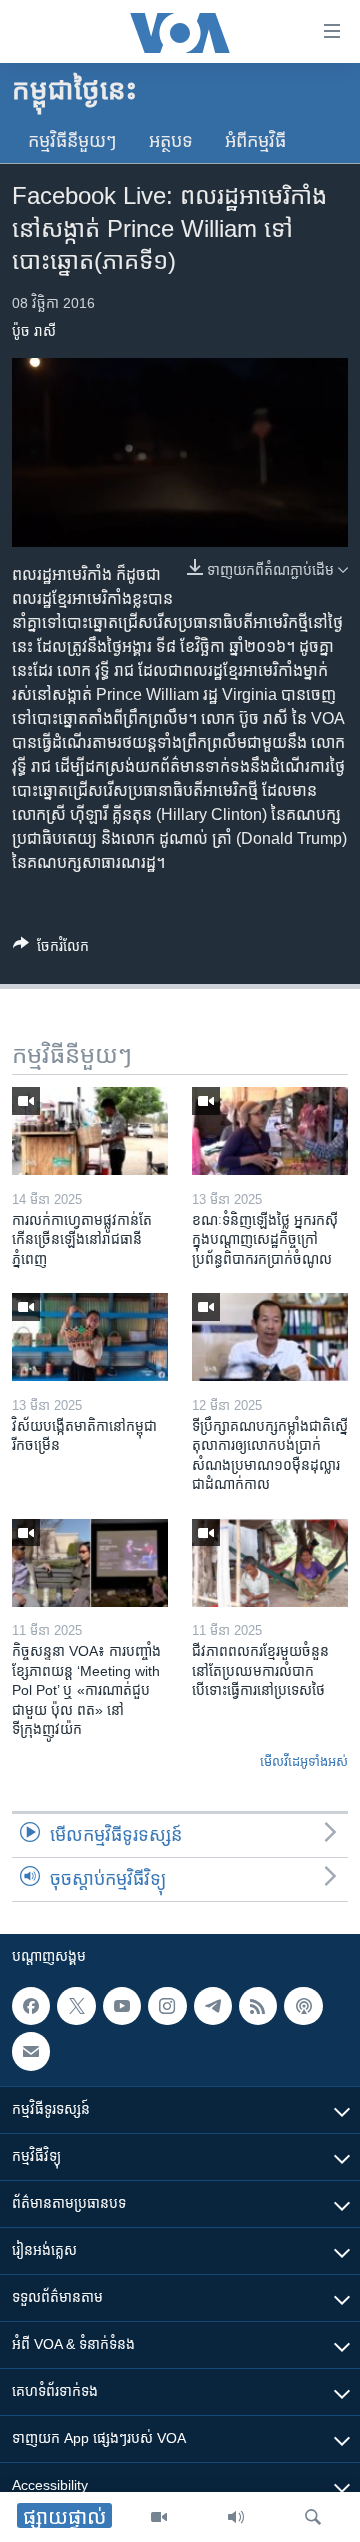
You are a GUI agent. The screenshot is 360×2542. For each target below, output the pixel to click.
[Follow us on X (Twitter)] (76, 2006)
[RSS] (258, 2006)
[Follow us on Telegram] (213, 2006)
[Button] (51, 949)
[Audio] (236, 2517)
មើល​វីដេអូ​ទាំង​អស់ (304, 1761)
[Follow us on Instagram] (167, 2006)
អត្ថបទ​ (171, 141)
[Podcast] (303, 2006)
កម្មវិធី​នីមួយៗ (72, 141)
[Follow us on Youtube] (122, 2006)
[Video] (159, 2517)
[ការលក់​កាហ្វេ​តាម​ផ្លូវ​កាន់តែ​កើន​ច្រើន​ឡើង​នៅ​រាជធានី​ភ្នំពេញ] (90, 1131)
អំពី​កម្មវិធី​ (255, 141)
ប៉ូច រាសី (34, 331)
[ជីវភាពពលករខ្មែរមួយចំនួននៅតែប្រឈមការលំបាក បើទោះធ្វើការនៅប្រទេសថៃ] (270, 1563)
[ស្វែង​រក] (313, 2517)
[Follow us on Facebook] (31, 2006)
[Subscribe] (31, 2051)
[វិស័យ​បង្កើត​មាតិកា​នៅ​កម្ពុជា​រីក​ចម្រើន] (90, 1337)
